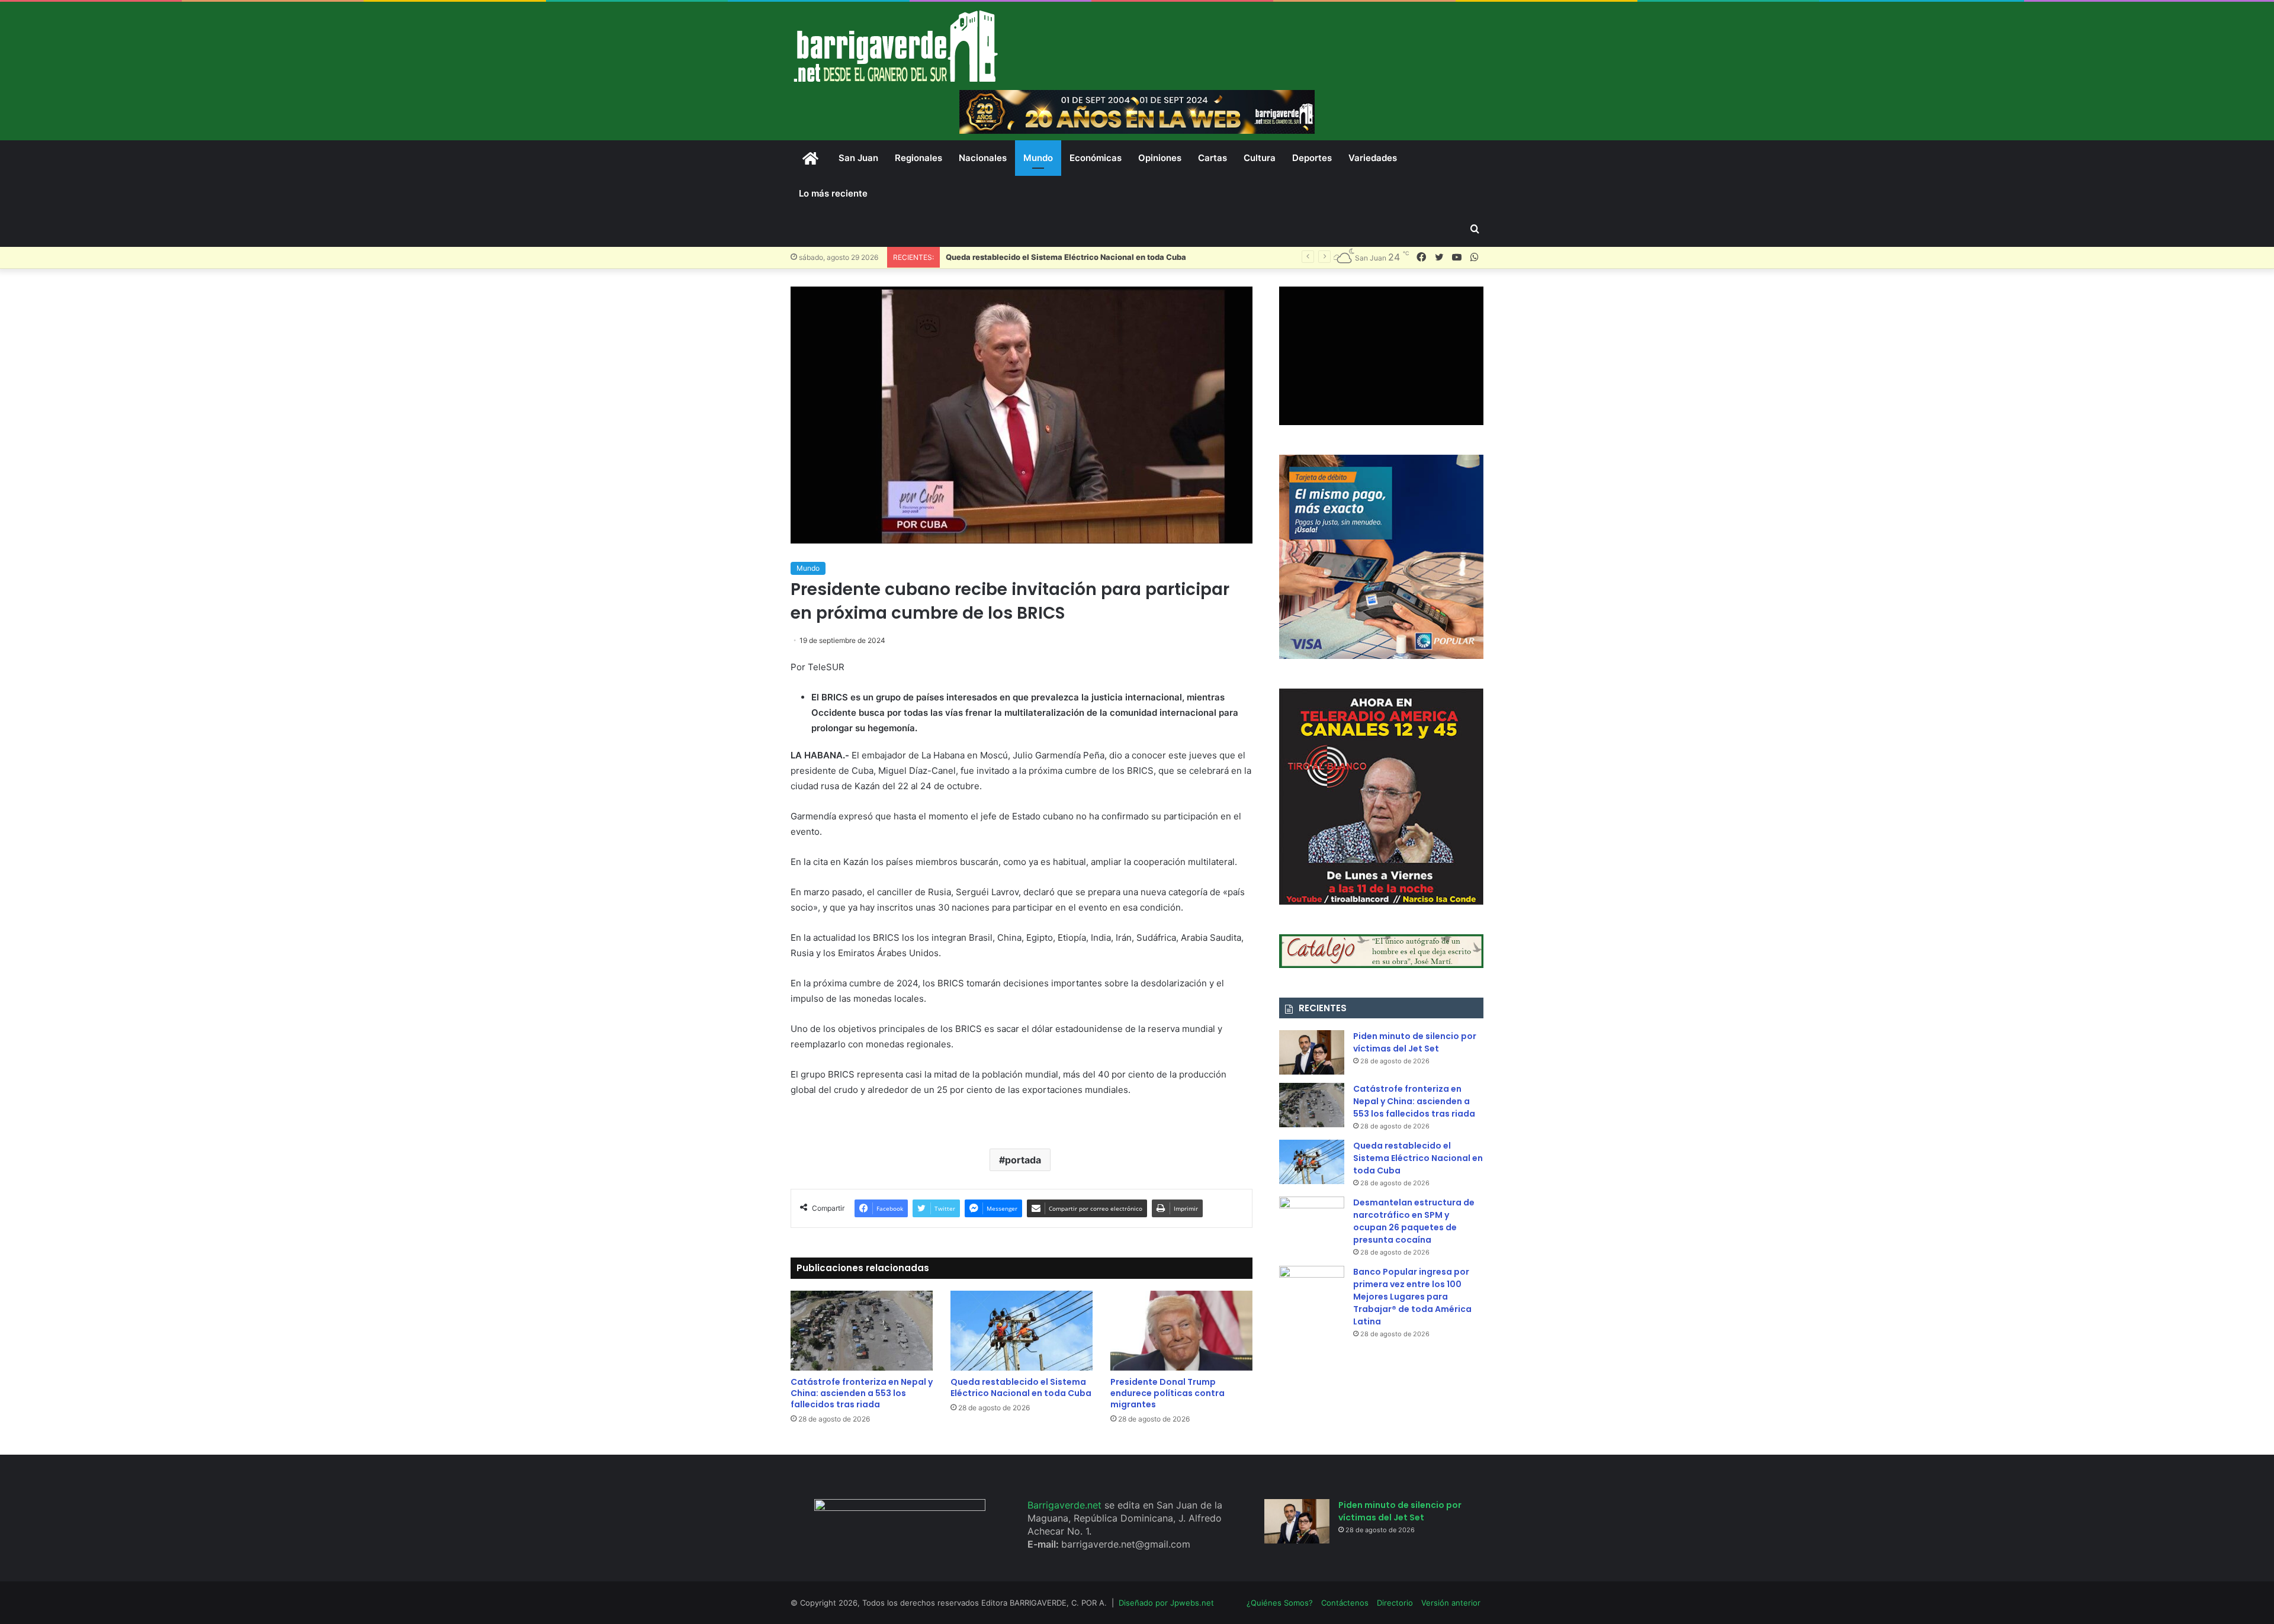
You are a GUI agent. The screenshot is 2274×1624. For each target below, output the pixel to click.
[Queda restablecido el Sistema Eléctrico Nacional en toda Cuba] (1022, 1331)
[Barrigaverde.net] (895, 46)
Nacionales (983, 158)
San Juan (858, 158)
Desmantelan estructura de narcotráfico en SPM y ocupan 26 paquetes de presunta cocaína (1414, 1221)
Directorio (1395, 1603)
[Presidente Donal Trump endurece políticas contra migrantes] (1181, 1331)
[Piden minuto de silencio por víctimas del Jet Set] (1312, 1052)
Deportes (1312, 158)
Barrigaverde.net (1066, 1505)
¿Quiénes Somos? (1280, 1603)
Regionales (918, 158)
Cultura (1260, 158)
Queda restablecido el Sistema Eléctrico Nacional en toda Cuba (1021, 1387)
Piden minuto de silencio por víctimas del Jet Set (1415, 1042)
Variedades (1373, 158)
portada (1023, 1160)
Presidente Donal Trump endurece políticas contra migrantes (1167, 1393)
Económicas (1096, 158)
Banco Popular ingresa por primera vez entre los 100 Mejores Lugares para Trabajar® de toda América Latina (1412, 1297)
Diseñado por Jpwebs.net (1166, 1603)
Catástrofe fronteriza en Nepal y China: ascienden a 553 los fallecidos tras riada (862, 1393)
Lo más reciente (833, 193)
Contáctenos (1345, 1603)
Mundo (1038, 158)
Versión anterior (1451, 1603)
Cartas (1213, 158)
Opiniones (1160, 158)
